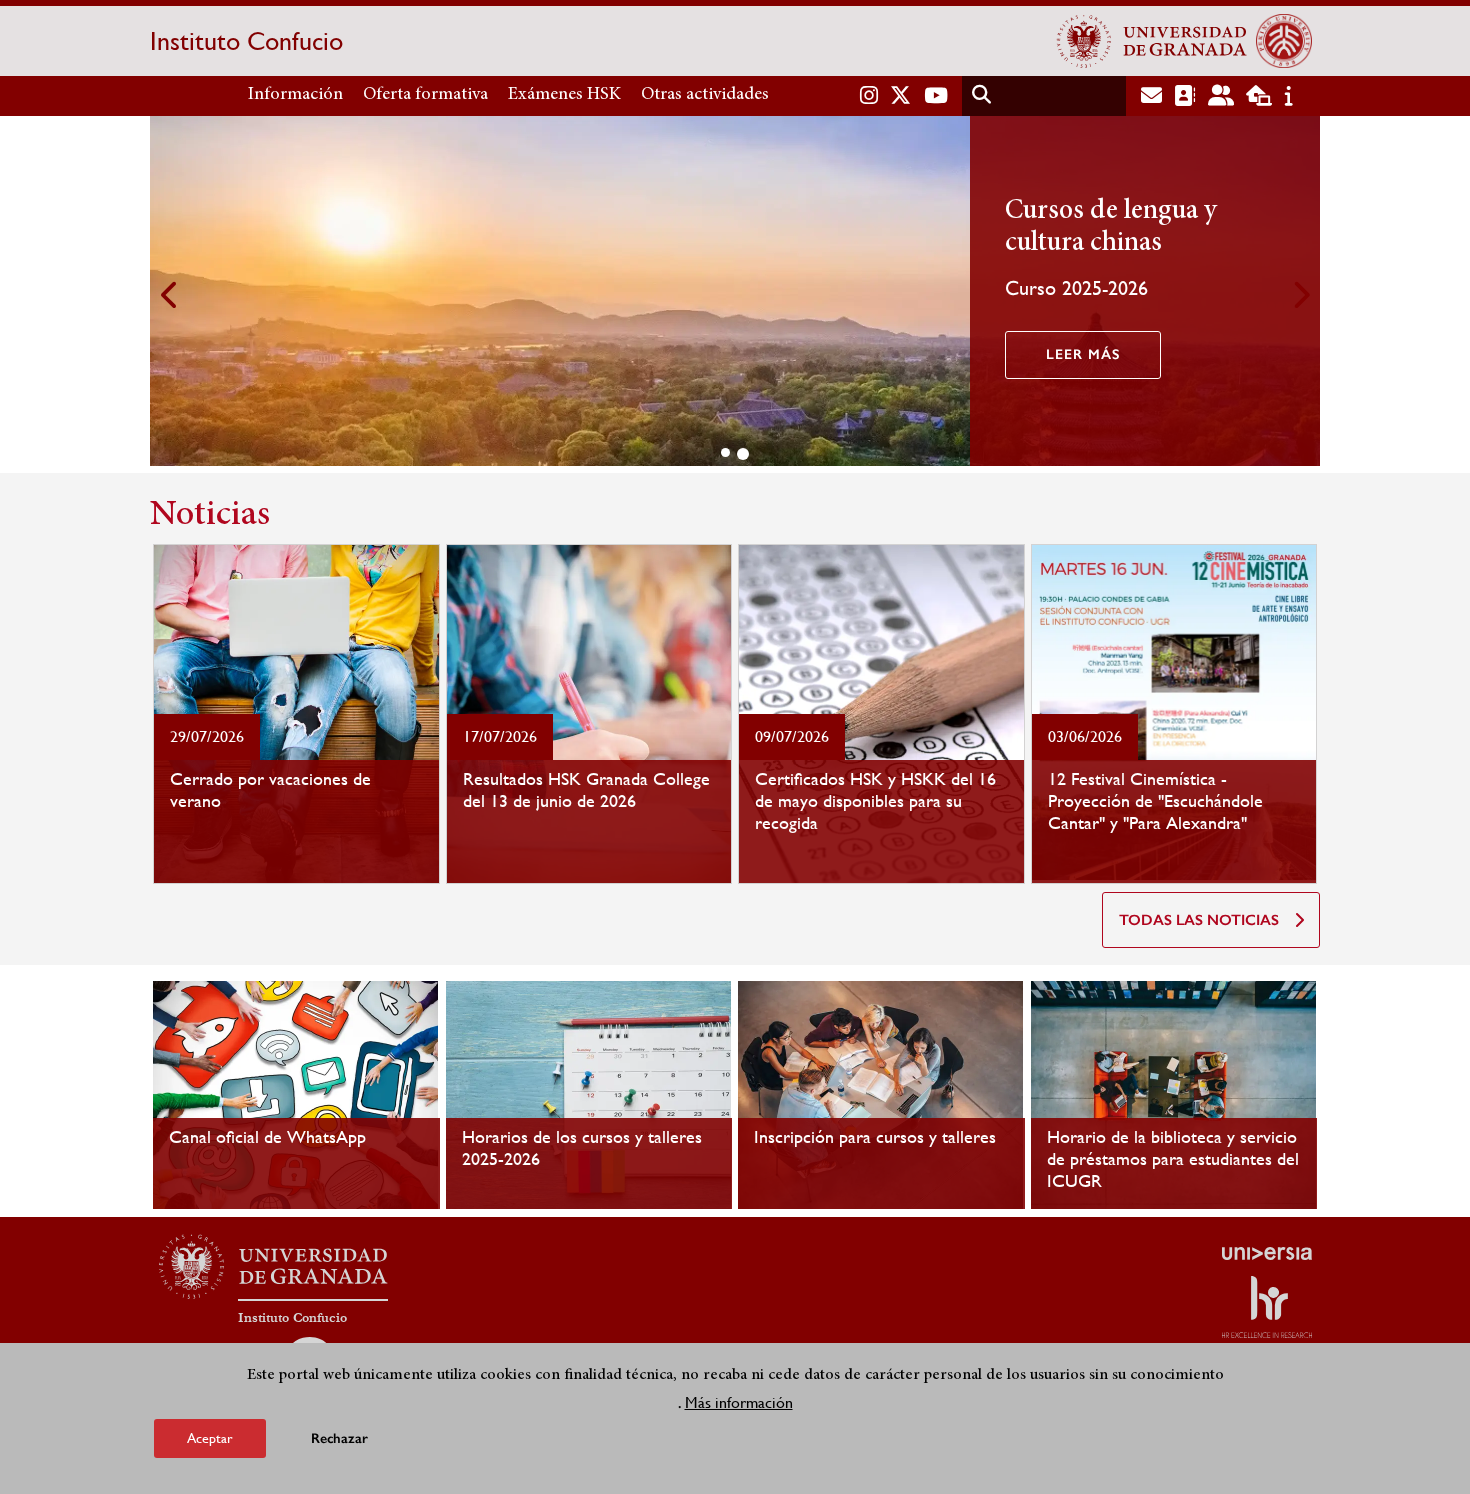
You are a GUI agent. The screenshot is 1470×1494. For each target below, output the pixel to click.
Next (1300, 294)
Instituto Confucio (246, 41)
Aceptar (210, 1438)
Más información (739, 1402)
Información (295, 95)
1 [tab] (725, 452)
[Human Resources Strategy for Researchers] (1267, 1307)
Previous (170, 294)
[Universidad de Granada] (1152, 41)
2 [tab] (743, 454)
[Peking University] (1284, 41)
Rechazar (339, 1438)
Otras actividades (705, 95)
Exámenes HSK (564, 95)
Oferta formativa (425, 95)
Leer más (1083, 354)
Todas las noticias (1199, 920)
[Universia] (1267, 1253)
